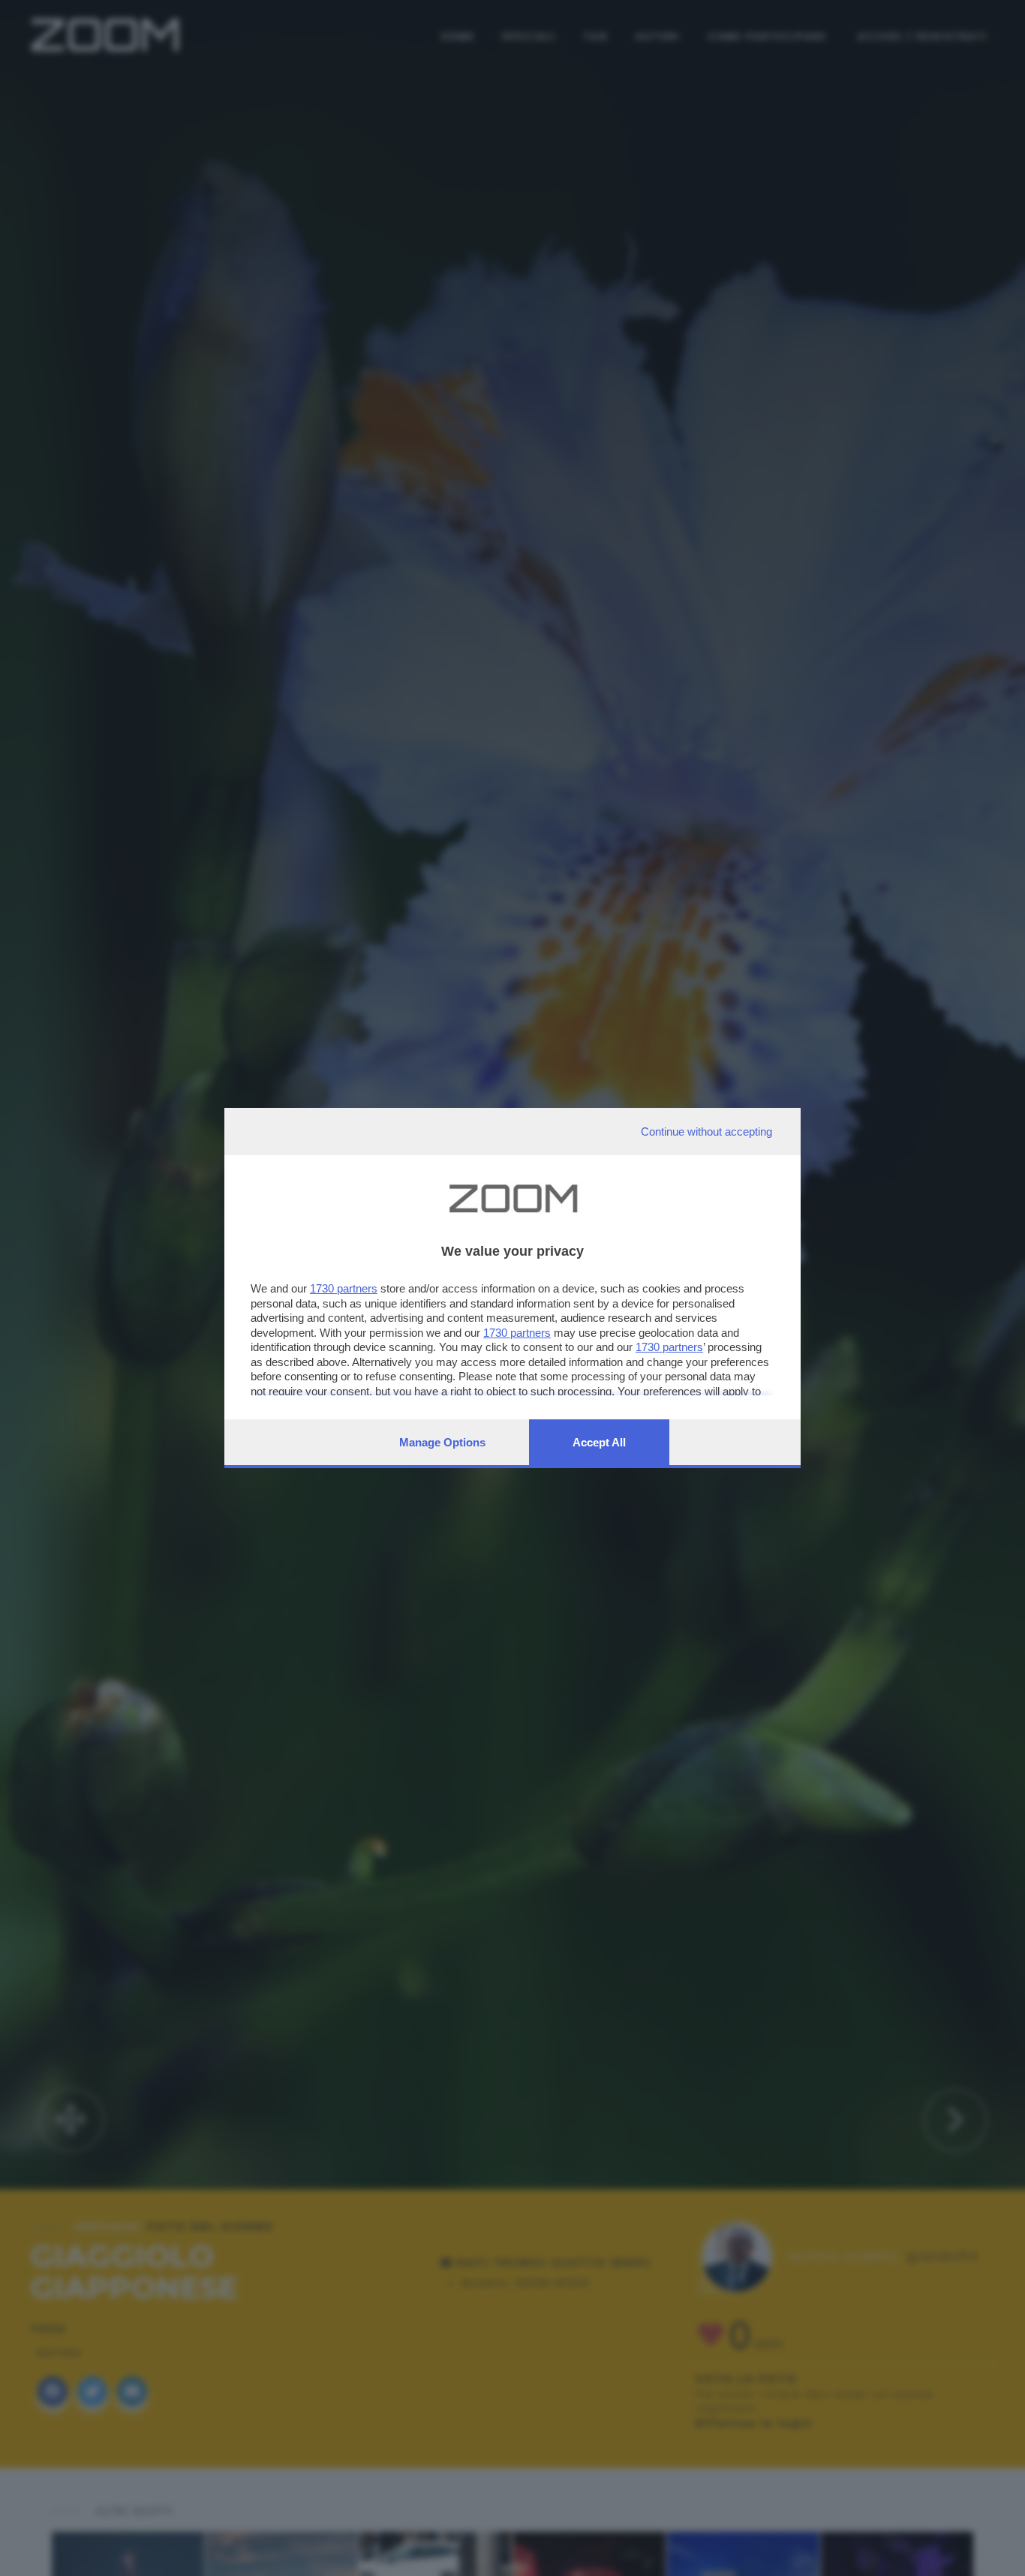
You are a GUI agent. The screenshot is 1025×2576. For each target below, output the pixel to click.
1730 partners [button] (344, 1288)
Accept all (599, 1442)
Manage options (442, 1442)
